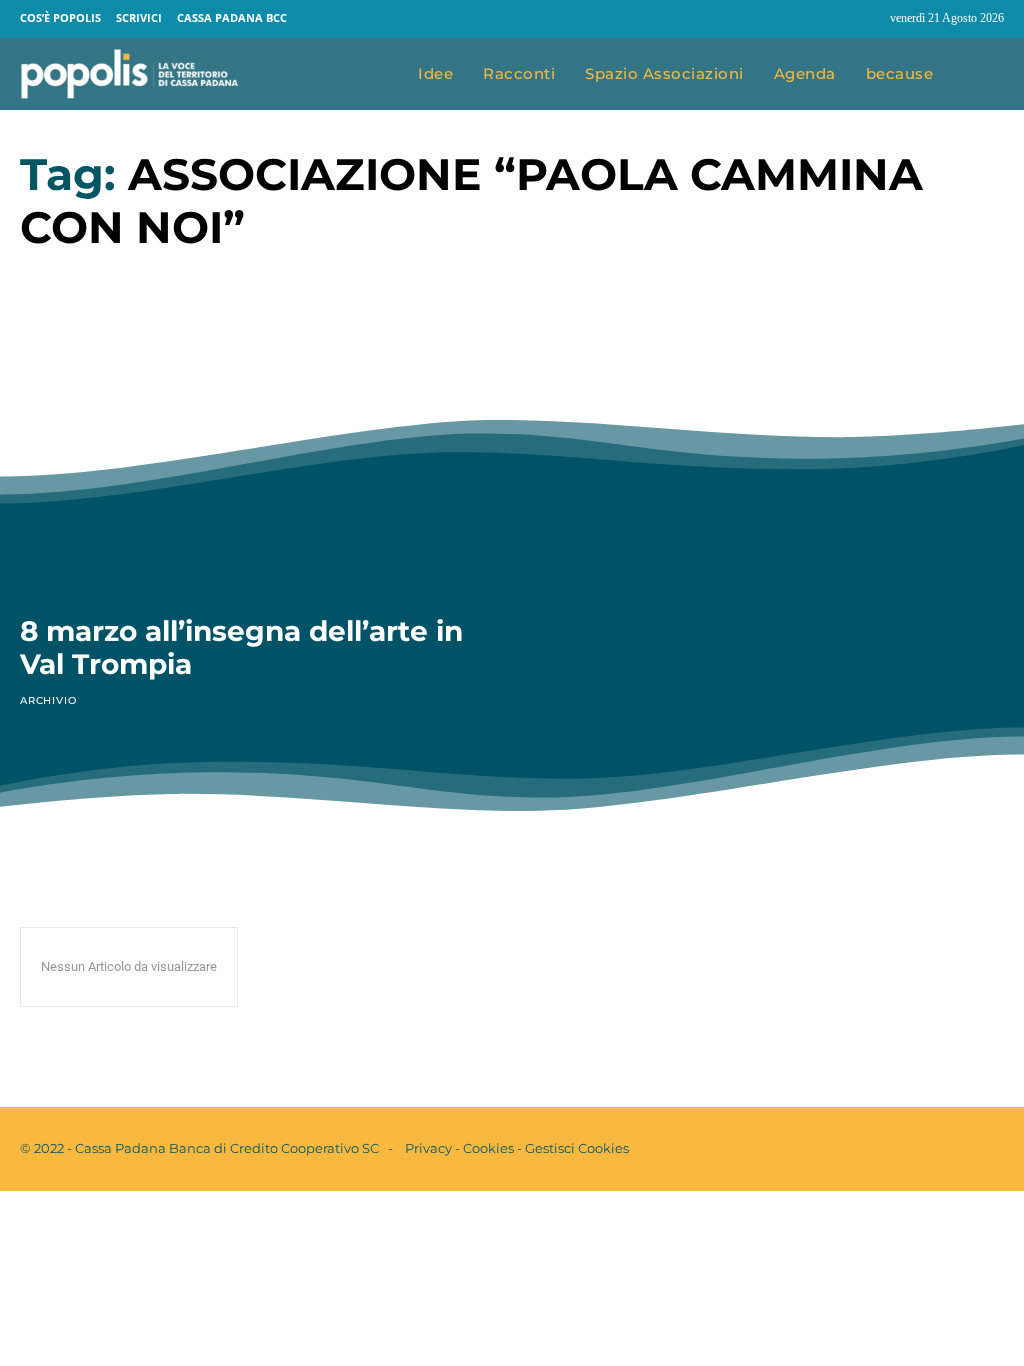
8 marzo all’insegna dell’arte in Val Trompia (241, 647)
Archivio (48, 700)
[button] (983, 74)
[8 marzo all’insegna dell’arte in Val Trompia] (253, 462)
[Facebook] (828, 19)
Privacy (428, 1148)
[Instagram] (866, 19)
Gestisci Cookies (577, 1148)
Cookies (488, 1148)
